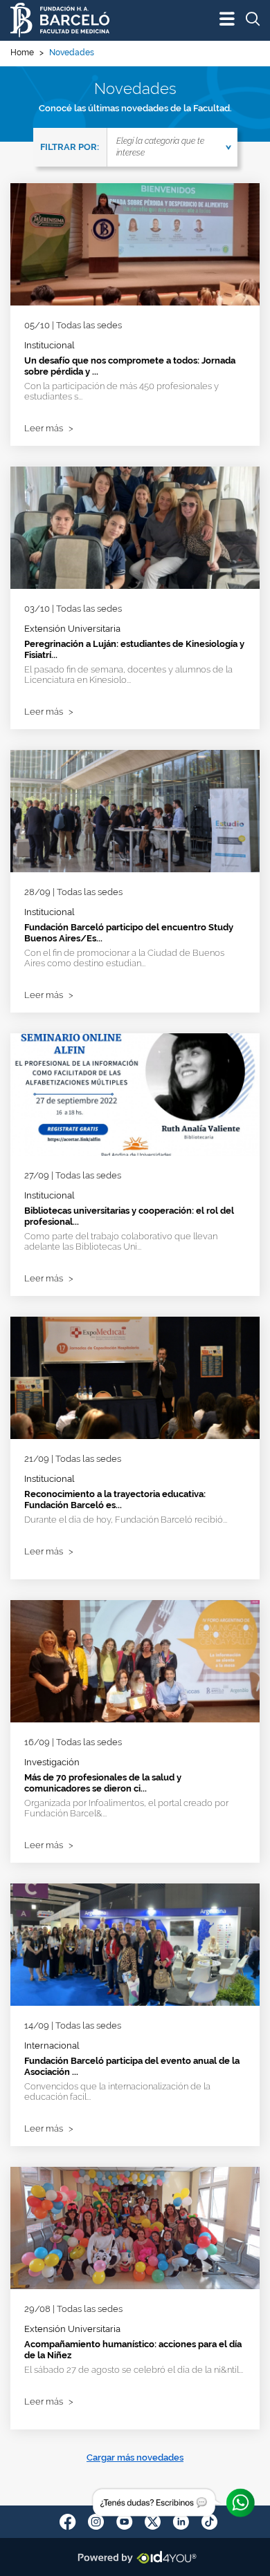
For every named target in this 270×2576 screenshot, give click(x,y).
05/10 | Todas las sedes (73, 325)
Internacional (52, 2046)
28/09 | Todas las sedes (73, 892)
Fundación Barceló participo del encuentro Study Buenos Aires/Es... (129, 933)
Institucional (49, 345)
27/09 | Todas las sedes (73, 1175)
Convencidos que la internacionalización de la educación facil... (117, 2091)
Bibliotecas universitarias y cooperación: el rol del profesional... (129, 1216)
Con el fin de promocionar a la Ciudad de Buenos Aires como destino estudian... (124, 958)
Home (22, 53)
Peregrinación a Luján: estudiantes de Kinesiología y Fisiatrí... (134, 649)
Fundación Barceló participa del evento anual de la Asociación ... (132, 2066)
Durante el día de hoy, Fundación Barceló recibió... (126, 1520)
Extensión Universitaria (72, 629)
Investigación (52, 1762)
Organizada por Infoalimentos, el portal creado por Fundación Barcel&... (126, 1808)
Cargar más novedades (135, 2457)
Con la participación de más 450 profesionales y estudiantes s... (121, 391)
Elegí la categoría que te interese (160, 147)
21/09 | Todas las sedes (73, 1459)
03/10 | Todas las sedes (73, 609)
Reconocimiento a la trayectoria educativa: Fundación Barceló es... (115, 1499)
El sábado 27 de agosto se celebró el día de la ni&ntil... (134, 2370)
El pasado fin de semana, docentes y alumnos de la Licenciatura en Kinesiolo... (128, 675)
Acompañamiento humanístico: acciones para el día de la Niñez (133, 2350)
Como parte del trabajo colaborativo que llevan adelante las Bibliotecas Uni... (121, 1241)
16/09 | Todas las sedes (73, 1742)
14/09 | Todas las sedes (73, 2025)
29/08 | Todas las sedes (73, 2309)
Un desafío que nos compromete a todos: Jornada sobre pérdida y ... (130, 366)
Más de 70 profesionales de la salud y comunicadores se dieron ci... (103, 1783)
